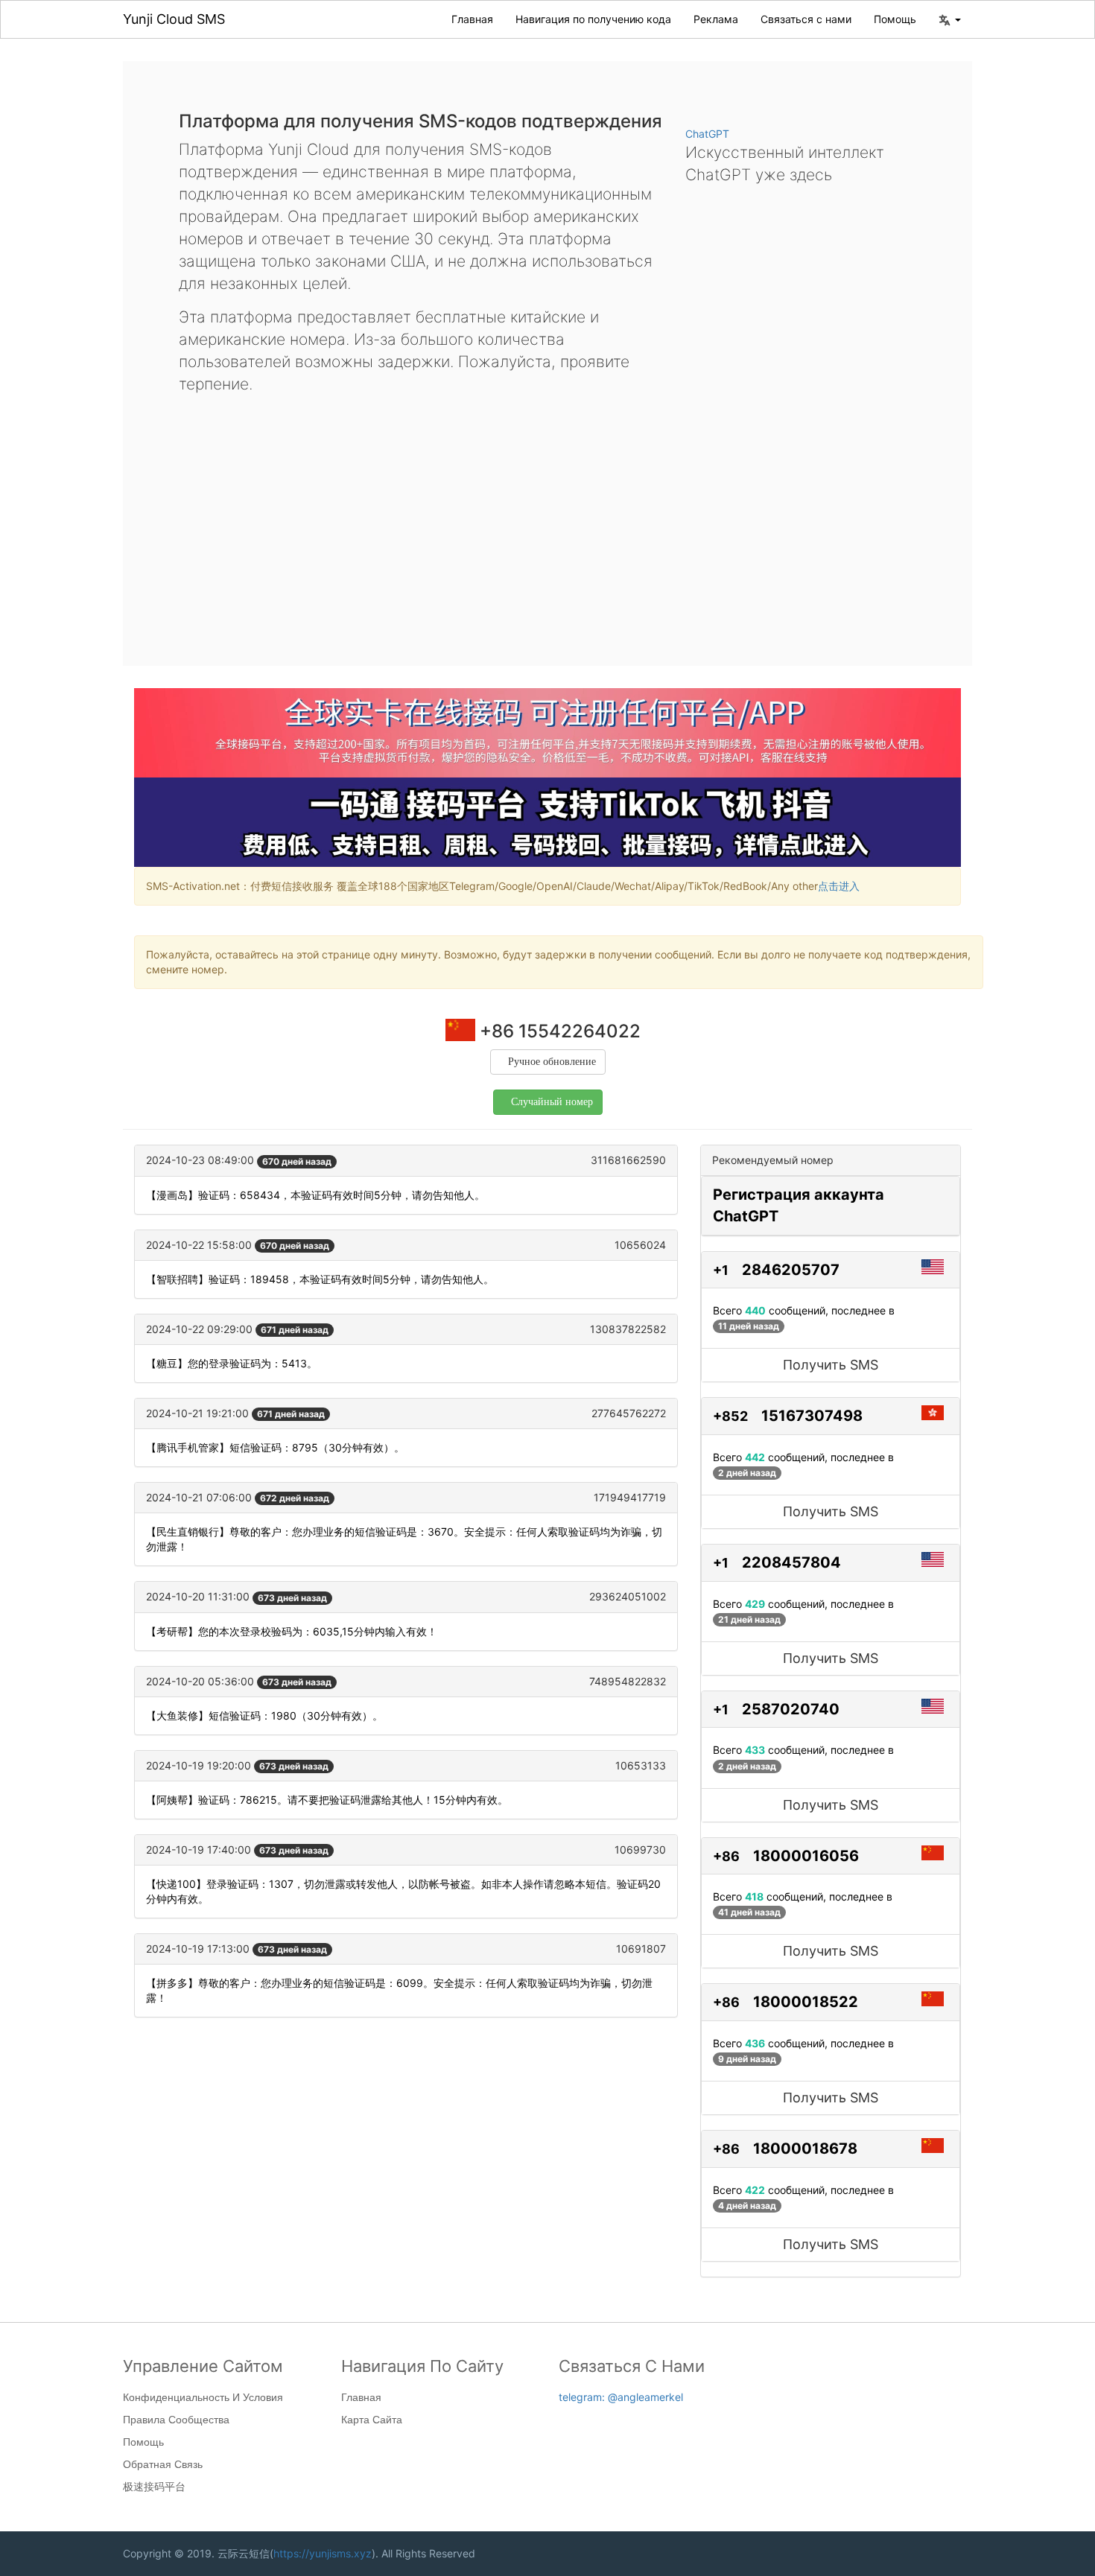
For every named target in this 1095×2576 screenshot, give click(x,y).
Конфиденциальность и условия (203, 2397)
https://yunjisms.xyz (323, 2553)
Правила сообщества (176, 2420)
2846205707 (791, 1270)
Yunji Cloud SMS (174, 19)
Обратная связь (163, 2464)
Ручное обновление (552, 1062)
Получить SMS (831, 1365)
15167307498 (812, 1416)
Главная (472, 19)
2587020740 (791, 1709)
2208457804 (791, 1562)
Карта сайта (372, 2420)
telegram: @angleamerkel (621, 2397)
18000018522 (806, 2002)
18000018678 (805, 2149)
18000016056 (806, 1856)
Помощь (895, 19)
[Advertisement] (547, 518)
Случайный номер (552, 1102)
